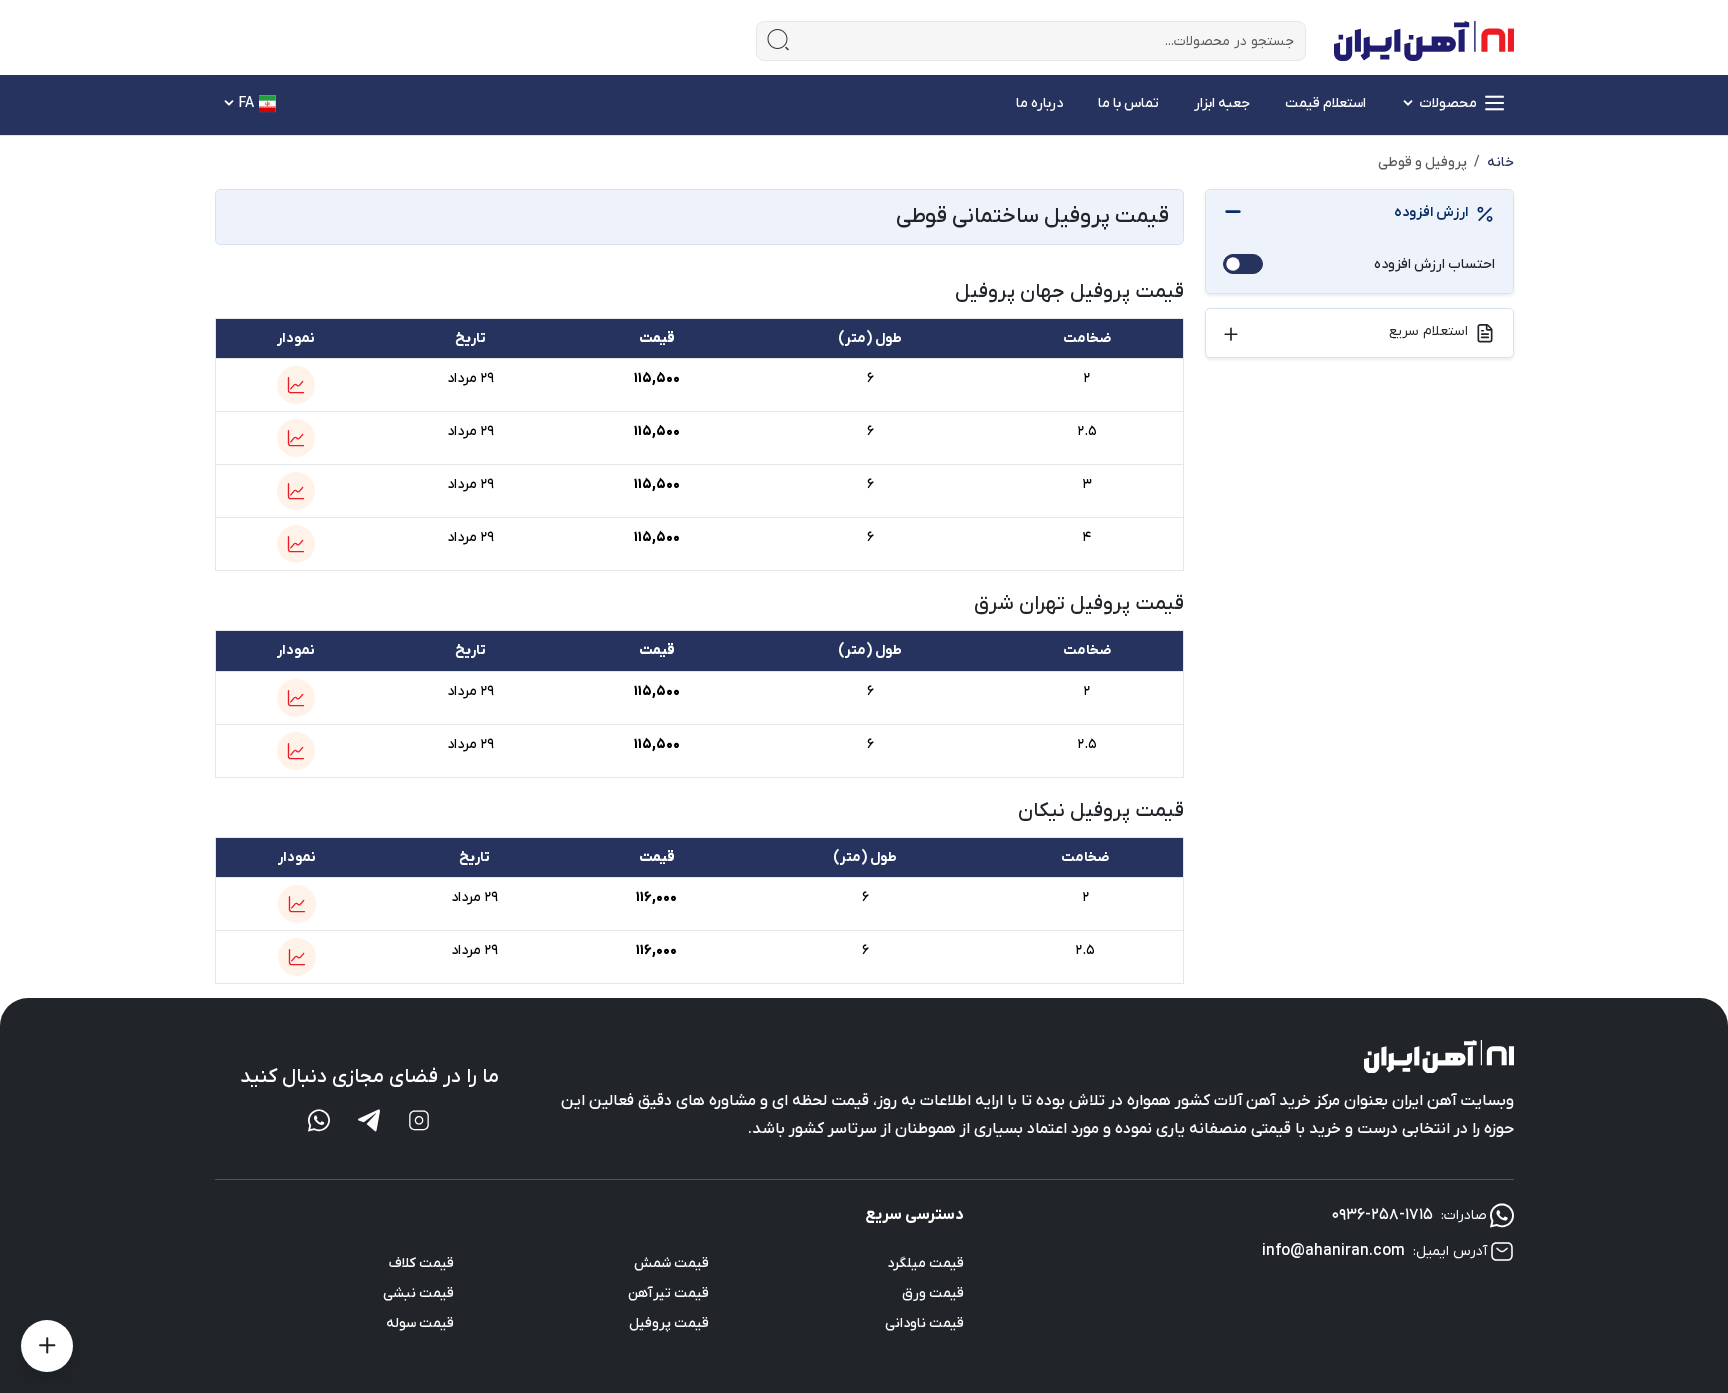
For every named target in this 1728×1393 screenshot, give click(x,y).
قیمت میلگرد (925, 1263)
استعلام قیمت (1325, 103)
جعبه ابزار (1222, 103)
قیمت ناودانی (924, 1323)
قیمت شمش (671, 1263)
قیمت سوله (420, 1323)
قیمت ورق (933, 1293)
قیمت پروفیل (669, 1323)
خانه (1500, 162)
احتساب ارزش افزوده (1434, 264)
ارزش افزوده (1431, 212)
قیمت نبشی (418, 1293)
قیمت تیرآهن (668, 1293)
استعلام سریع (1428, 331)
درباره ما (1039, 103)
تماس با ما (1128, 103)
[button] (296, 385)
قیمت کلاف (421, 1263)
